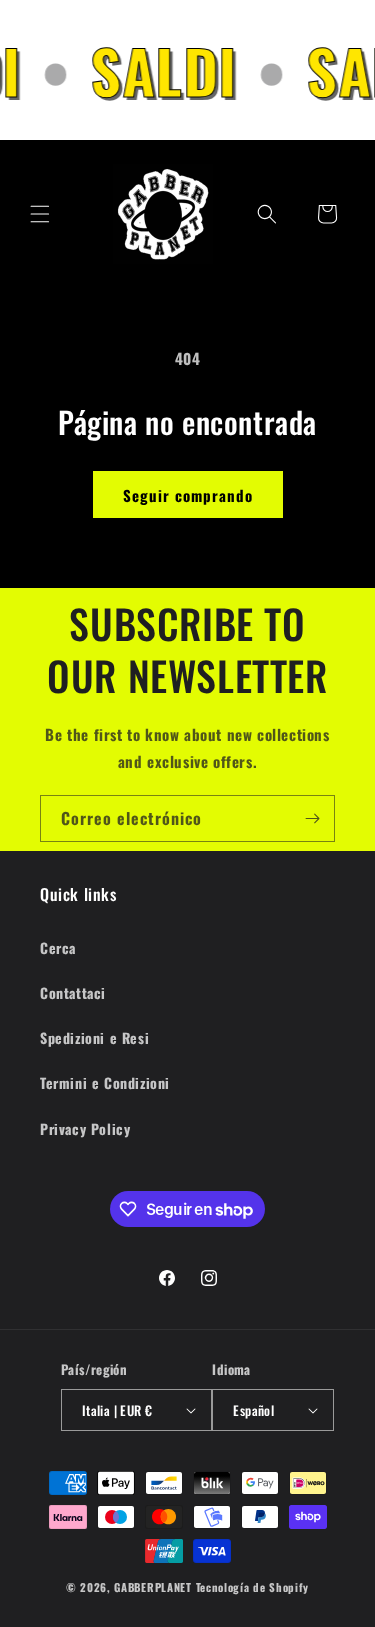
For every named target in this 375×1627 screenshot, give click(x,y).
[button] (40, 214)
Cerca (58, 947)
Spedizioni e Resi (94, 1037)
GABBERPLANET (152, 1587)
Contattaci (73, 992)
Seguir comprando (188, 495)
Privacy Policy (85, 1128)
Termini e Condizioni (105, 1082)
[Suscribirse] (312, 818)
